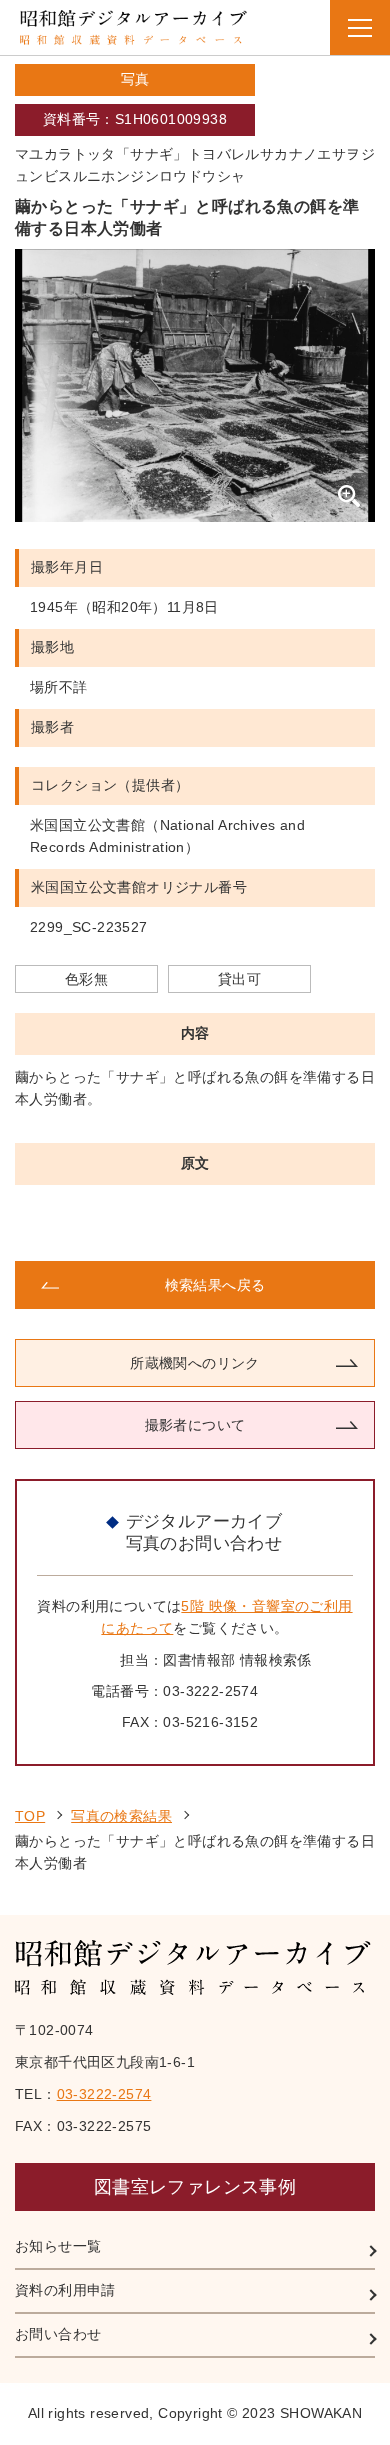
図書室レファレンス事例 (195, 2187)
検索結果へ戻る (215, 1285)
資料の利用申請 (65, 2290)
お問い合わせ (58, 2334)
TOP (30, 1816)
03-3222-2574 (104, 2094)
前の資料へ (104, 1223)
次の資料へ (286, 1223)
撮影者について (195, 1425)
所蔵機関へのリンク (195, 1363)
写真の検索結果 (121, 1816)
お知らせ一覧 (58, 2246)
